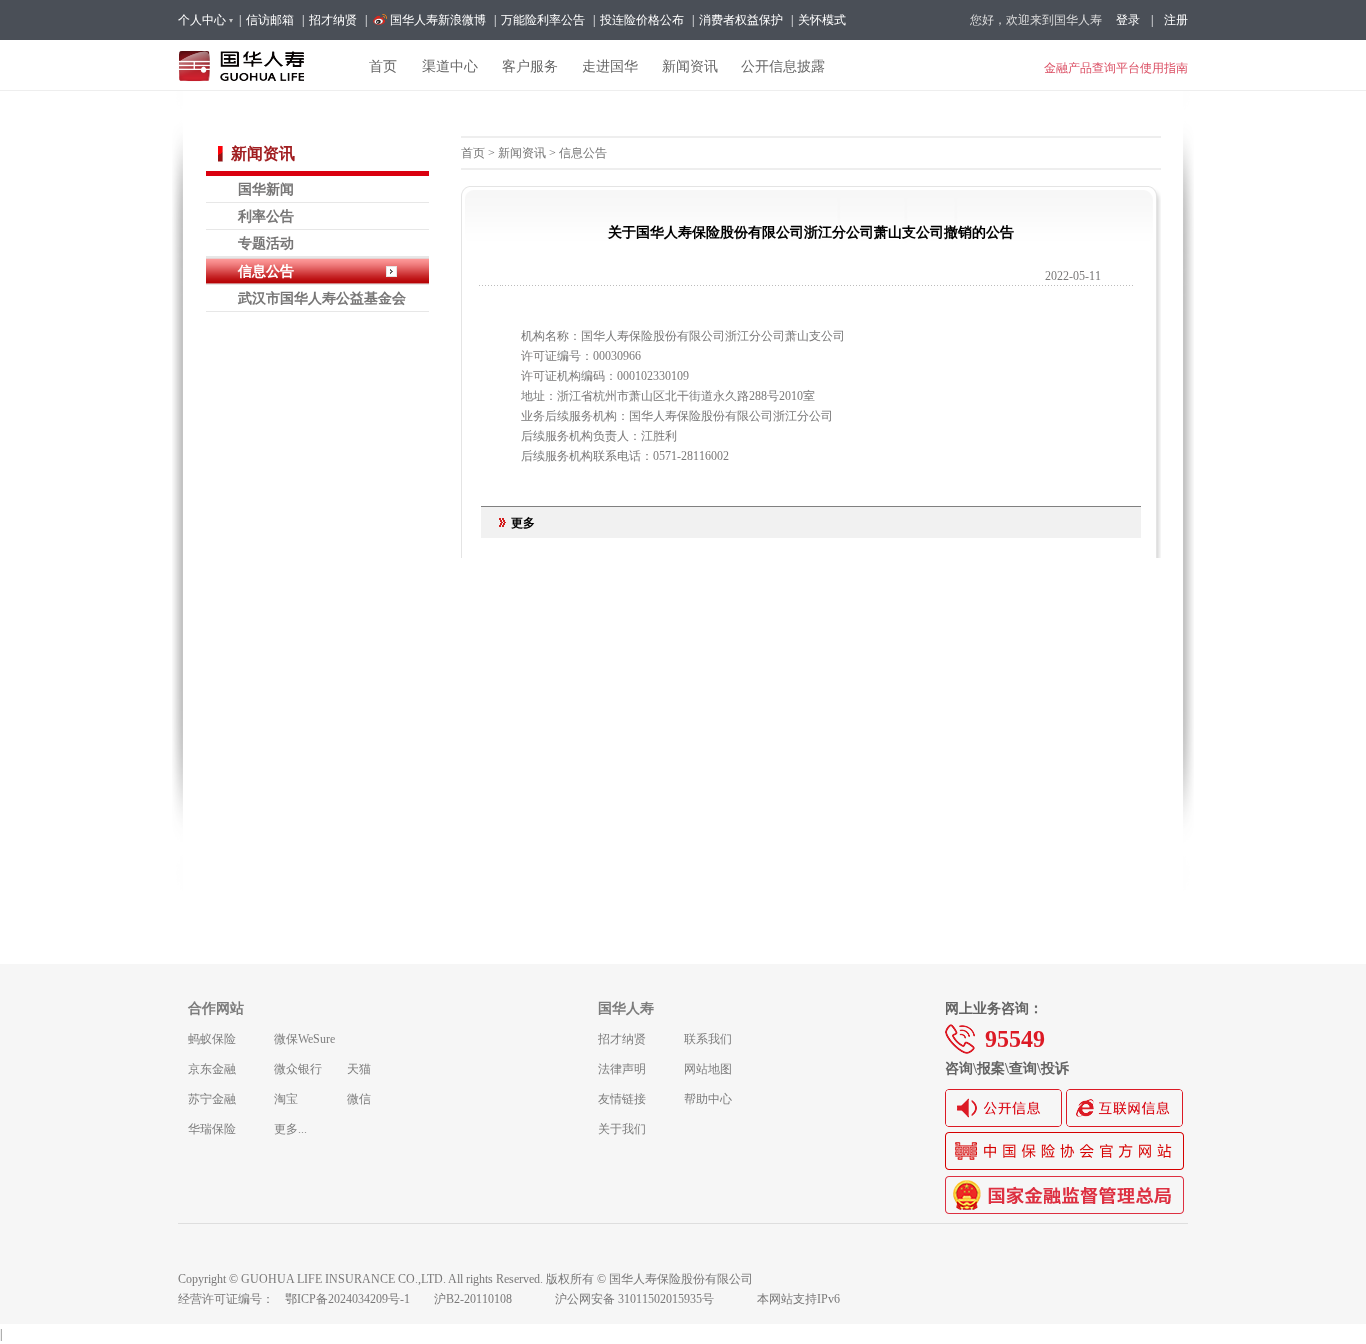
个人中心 (202, 20)
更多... (290, 1129)
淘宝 (286, 1099)
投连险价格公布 (642, 20)
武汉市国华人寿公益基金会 (322, 298)
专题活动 (266, 243)
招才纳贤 (333, 20)
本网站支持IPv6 (798, 1299)
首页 (473, 153)
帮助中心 (708, 1099)
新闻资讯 (522, 153)
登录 (1128, 20)
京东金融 (212, 1069)
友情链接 (622, 1099)
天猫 (359, 1069)
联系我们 (708, 1039)
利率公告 (266, 216)
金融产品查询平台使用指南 (1116, 68)
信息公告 (266, 271)
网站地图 (708, 1069)
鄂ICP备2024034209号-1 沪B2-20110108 (410, 1299)
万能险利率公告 (543, 20)
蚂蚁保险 (212, 1039)
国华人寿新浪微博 (438, 20)
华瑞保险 (212, 1129)
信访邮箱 (270, 20)
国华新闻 (266, 189)
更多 (523, 523)
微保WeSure (304, 1039)
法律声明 (622, 1069)
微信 (359, 1099)
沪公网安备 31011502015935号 (648, 1299)
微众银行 (298, 1069)
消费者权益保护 (741, 20)
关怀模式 (822, 20)
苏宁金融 (212, 1099)
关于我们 (622, 1129)
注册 (1176, 20)
